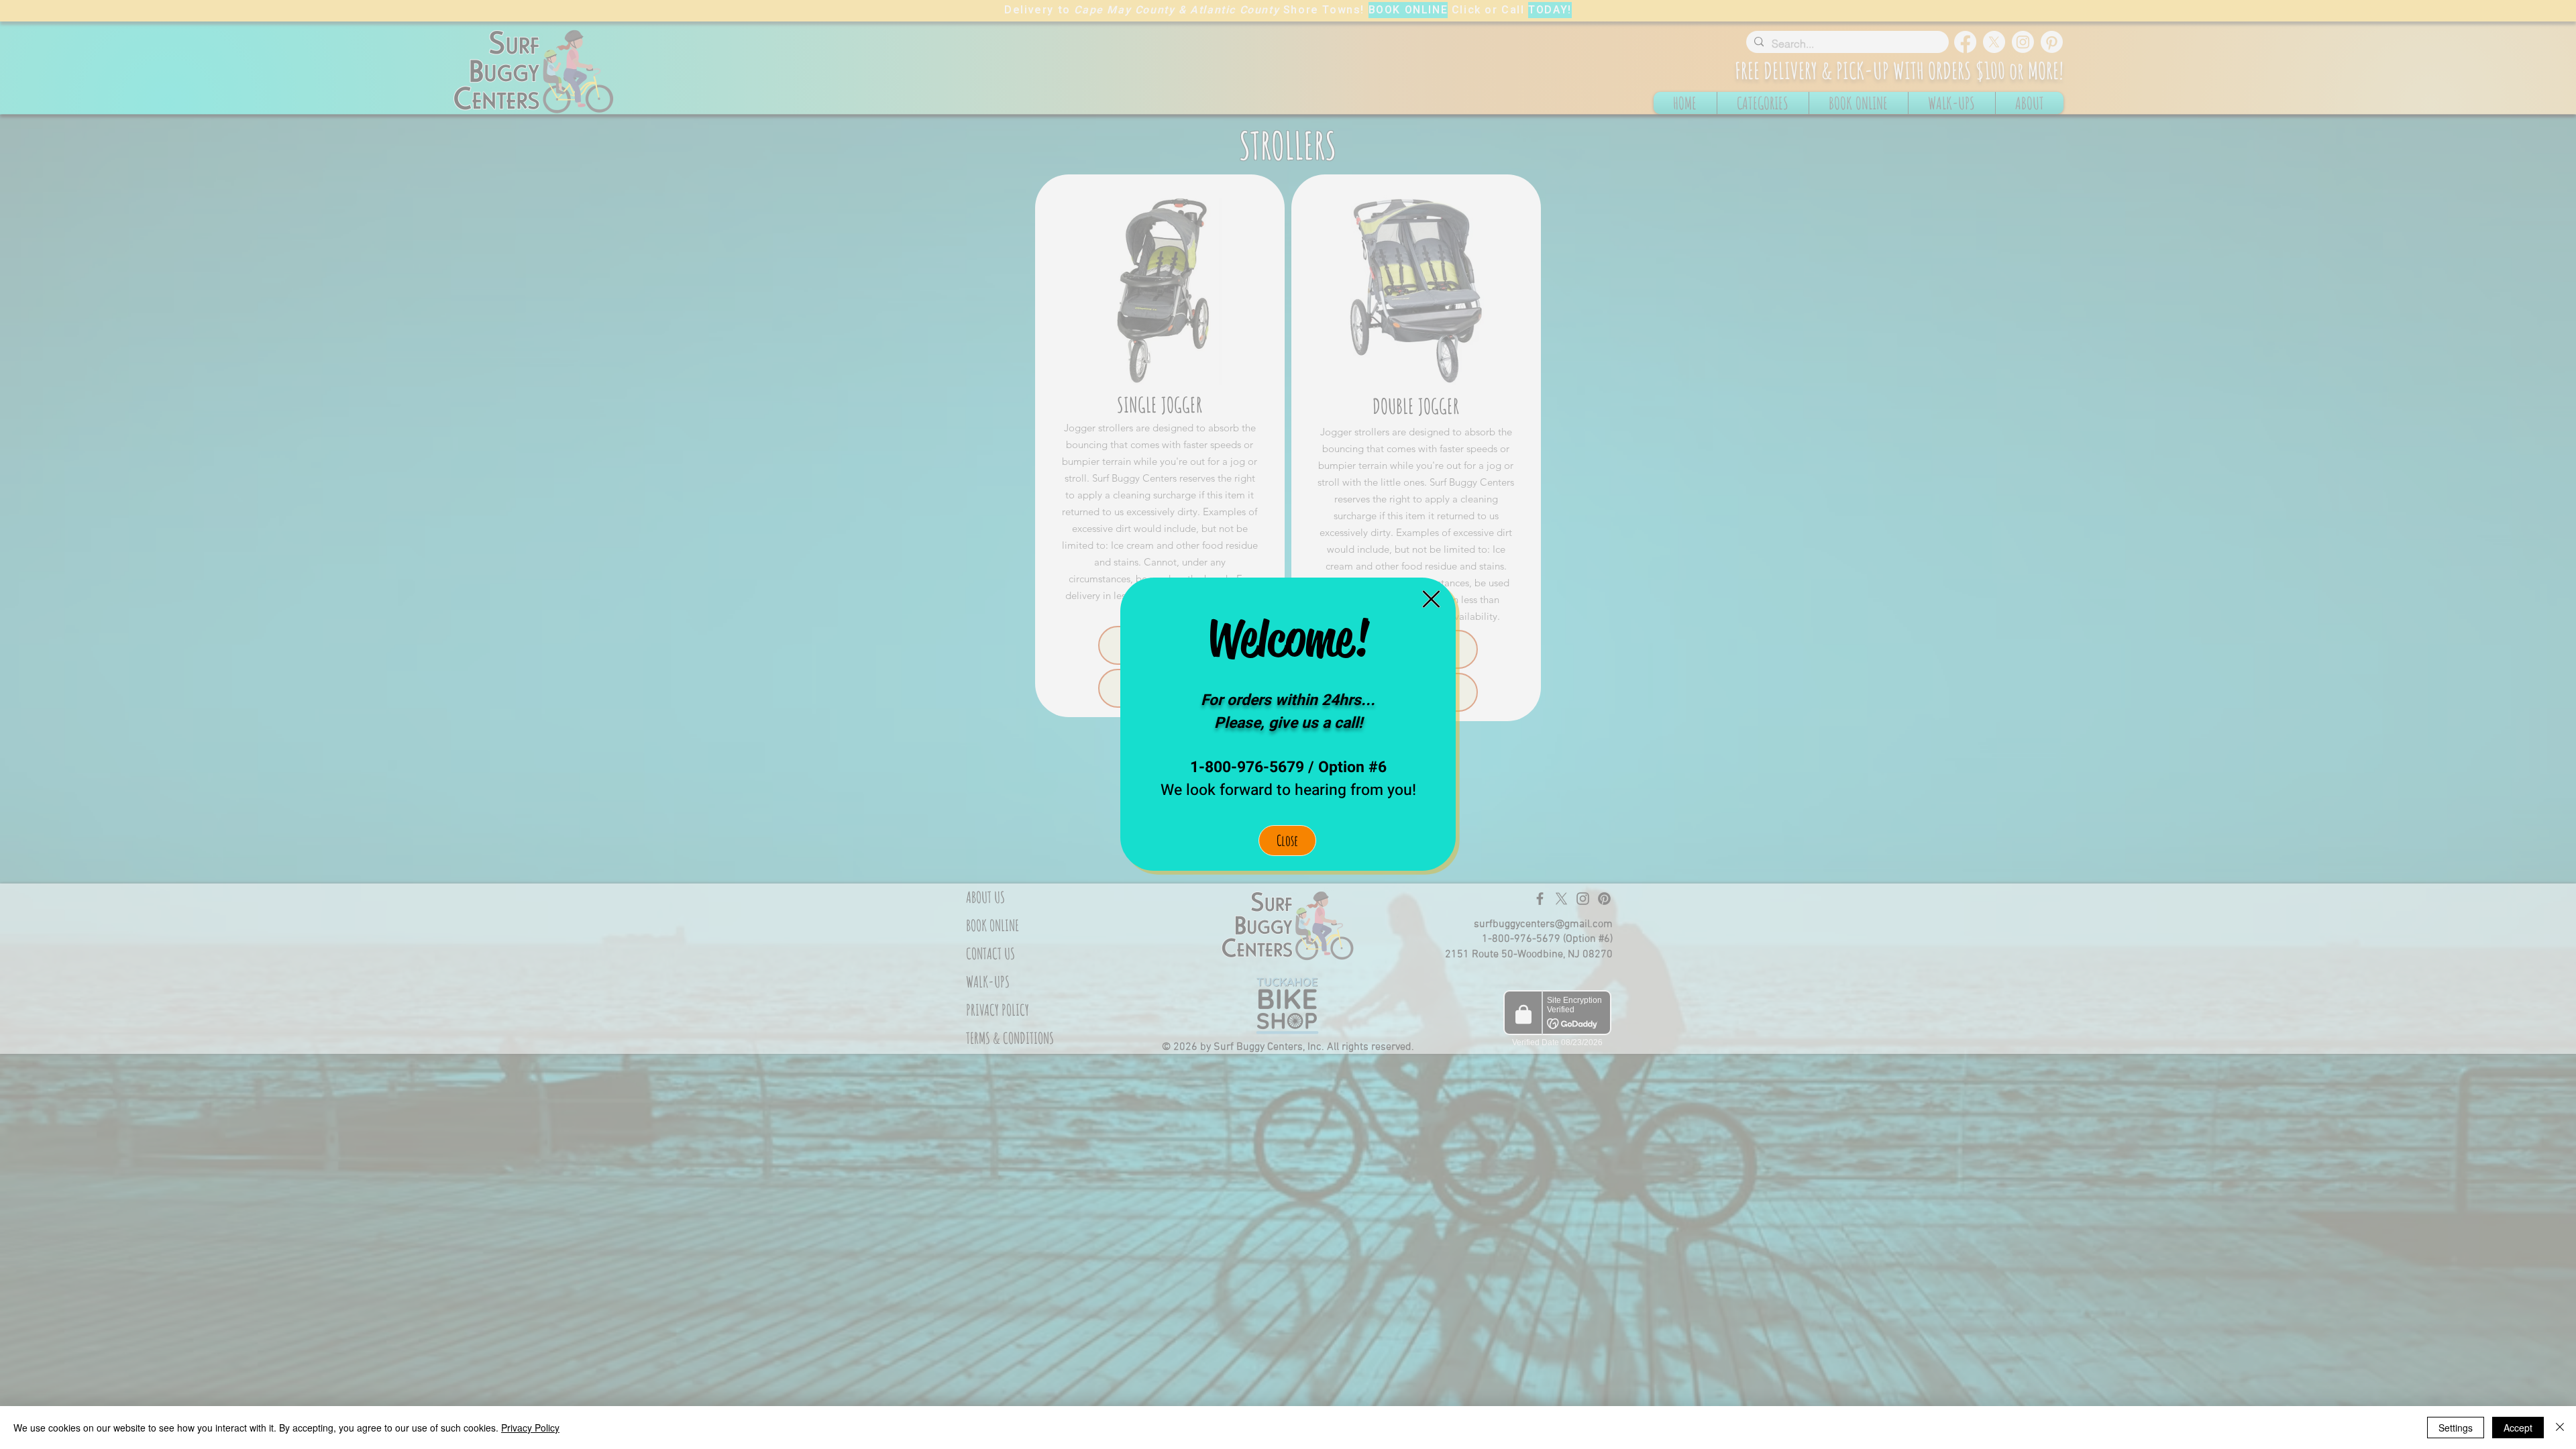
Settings (2456, 1428)
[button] (1431, 599)
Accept (2518, 1428)
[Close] (2560, 1428)
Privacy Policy (530, 1428)
